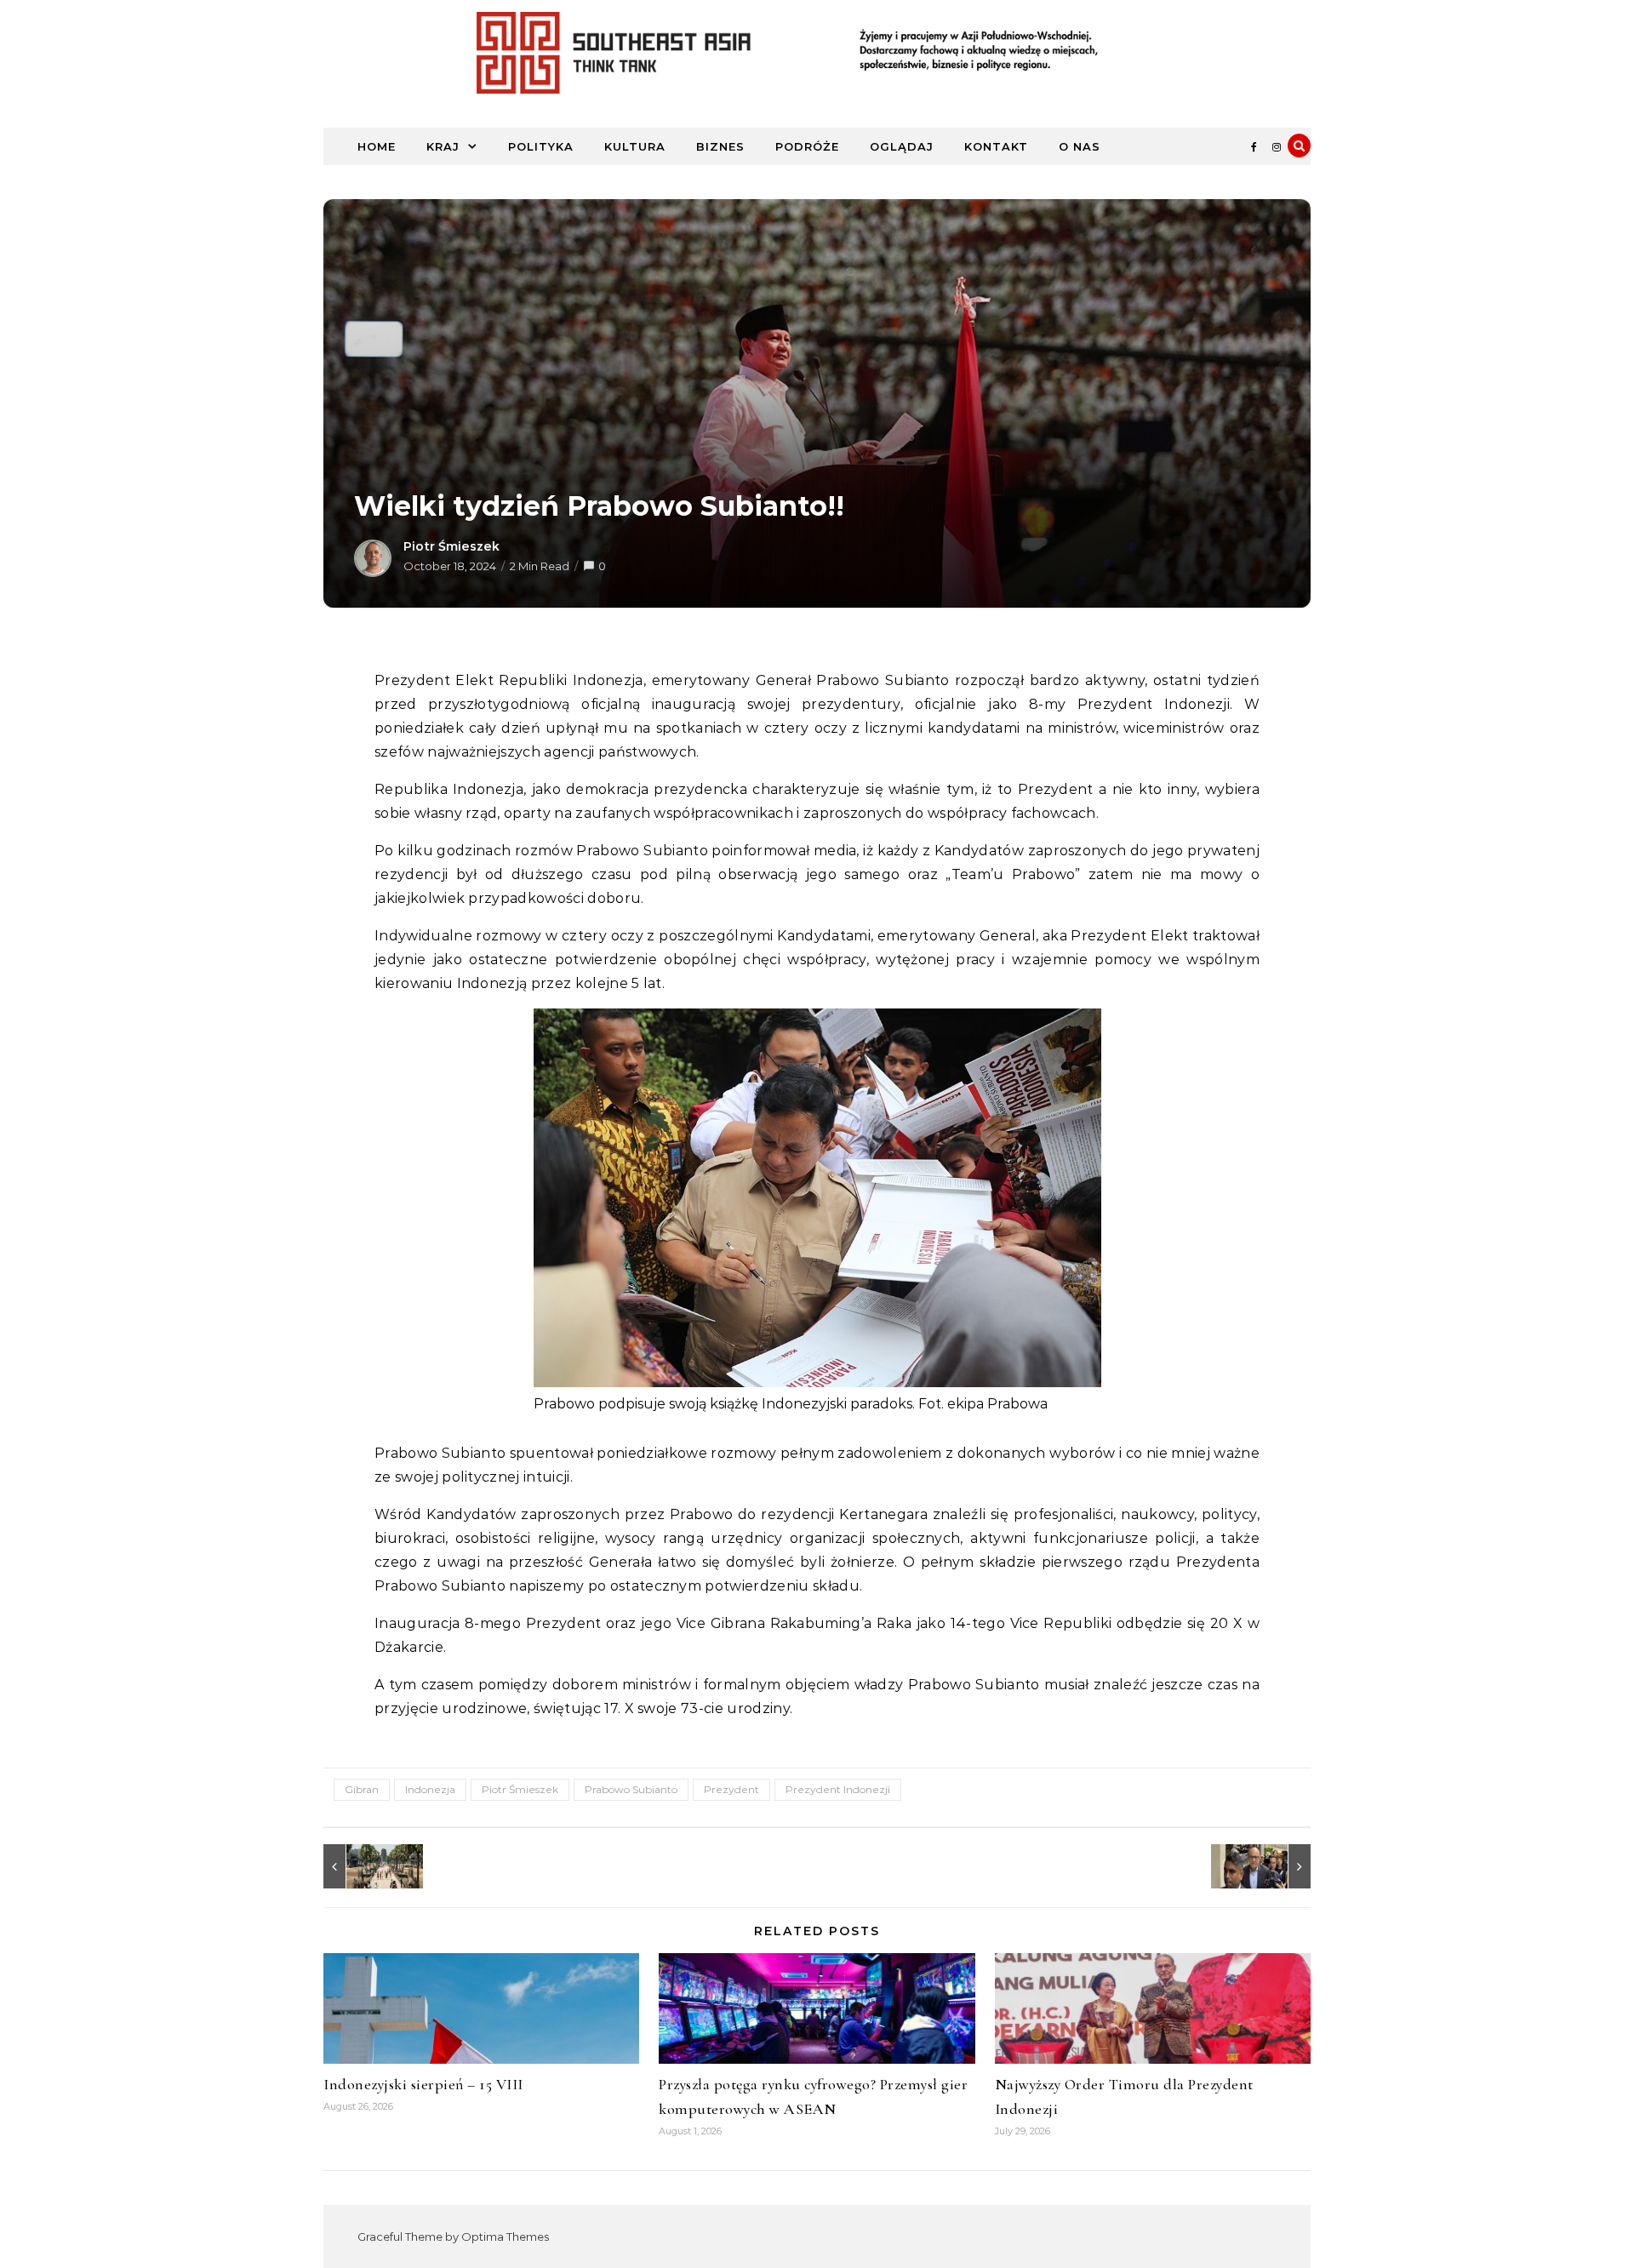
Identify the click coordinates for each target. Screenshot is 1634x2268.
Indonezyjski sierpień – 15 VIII (423, 2084)
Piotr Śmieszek (451, 546)
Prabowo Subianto (631, 1789)
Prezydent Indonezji (838, 1789)
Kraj (443, 146)
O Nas (1080, 146)
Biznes (720, 146)
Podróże (807, 146)
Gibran (362, 1789)
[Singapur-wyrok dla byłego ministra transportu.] (1272, 1866)
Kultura (635, 146)
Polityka (541, 146)
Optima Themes (505, 2237)
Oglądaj (902, 146)
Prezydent (731, 1789)
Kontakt (996, 146)
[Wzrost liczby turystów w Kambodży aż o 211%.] (362, 1866)
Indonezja (430, 1789)
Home (377, 146)
